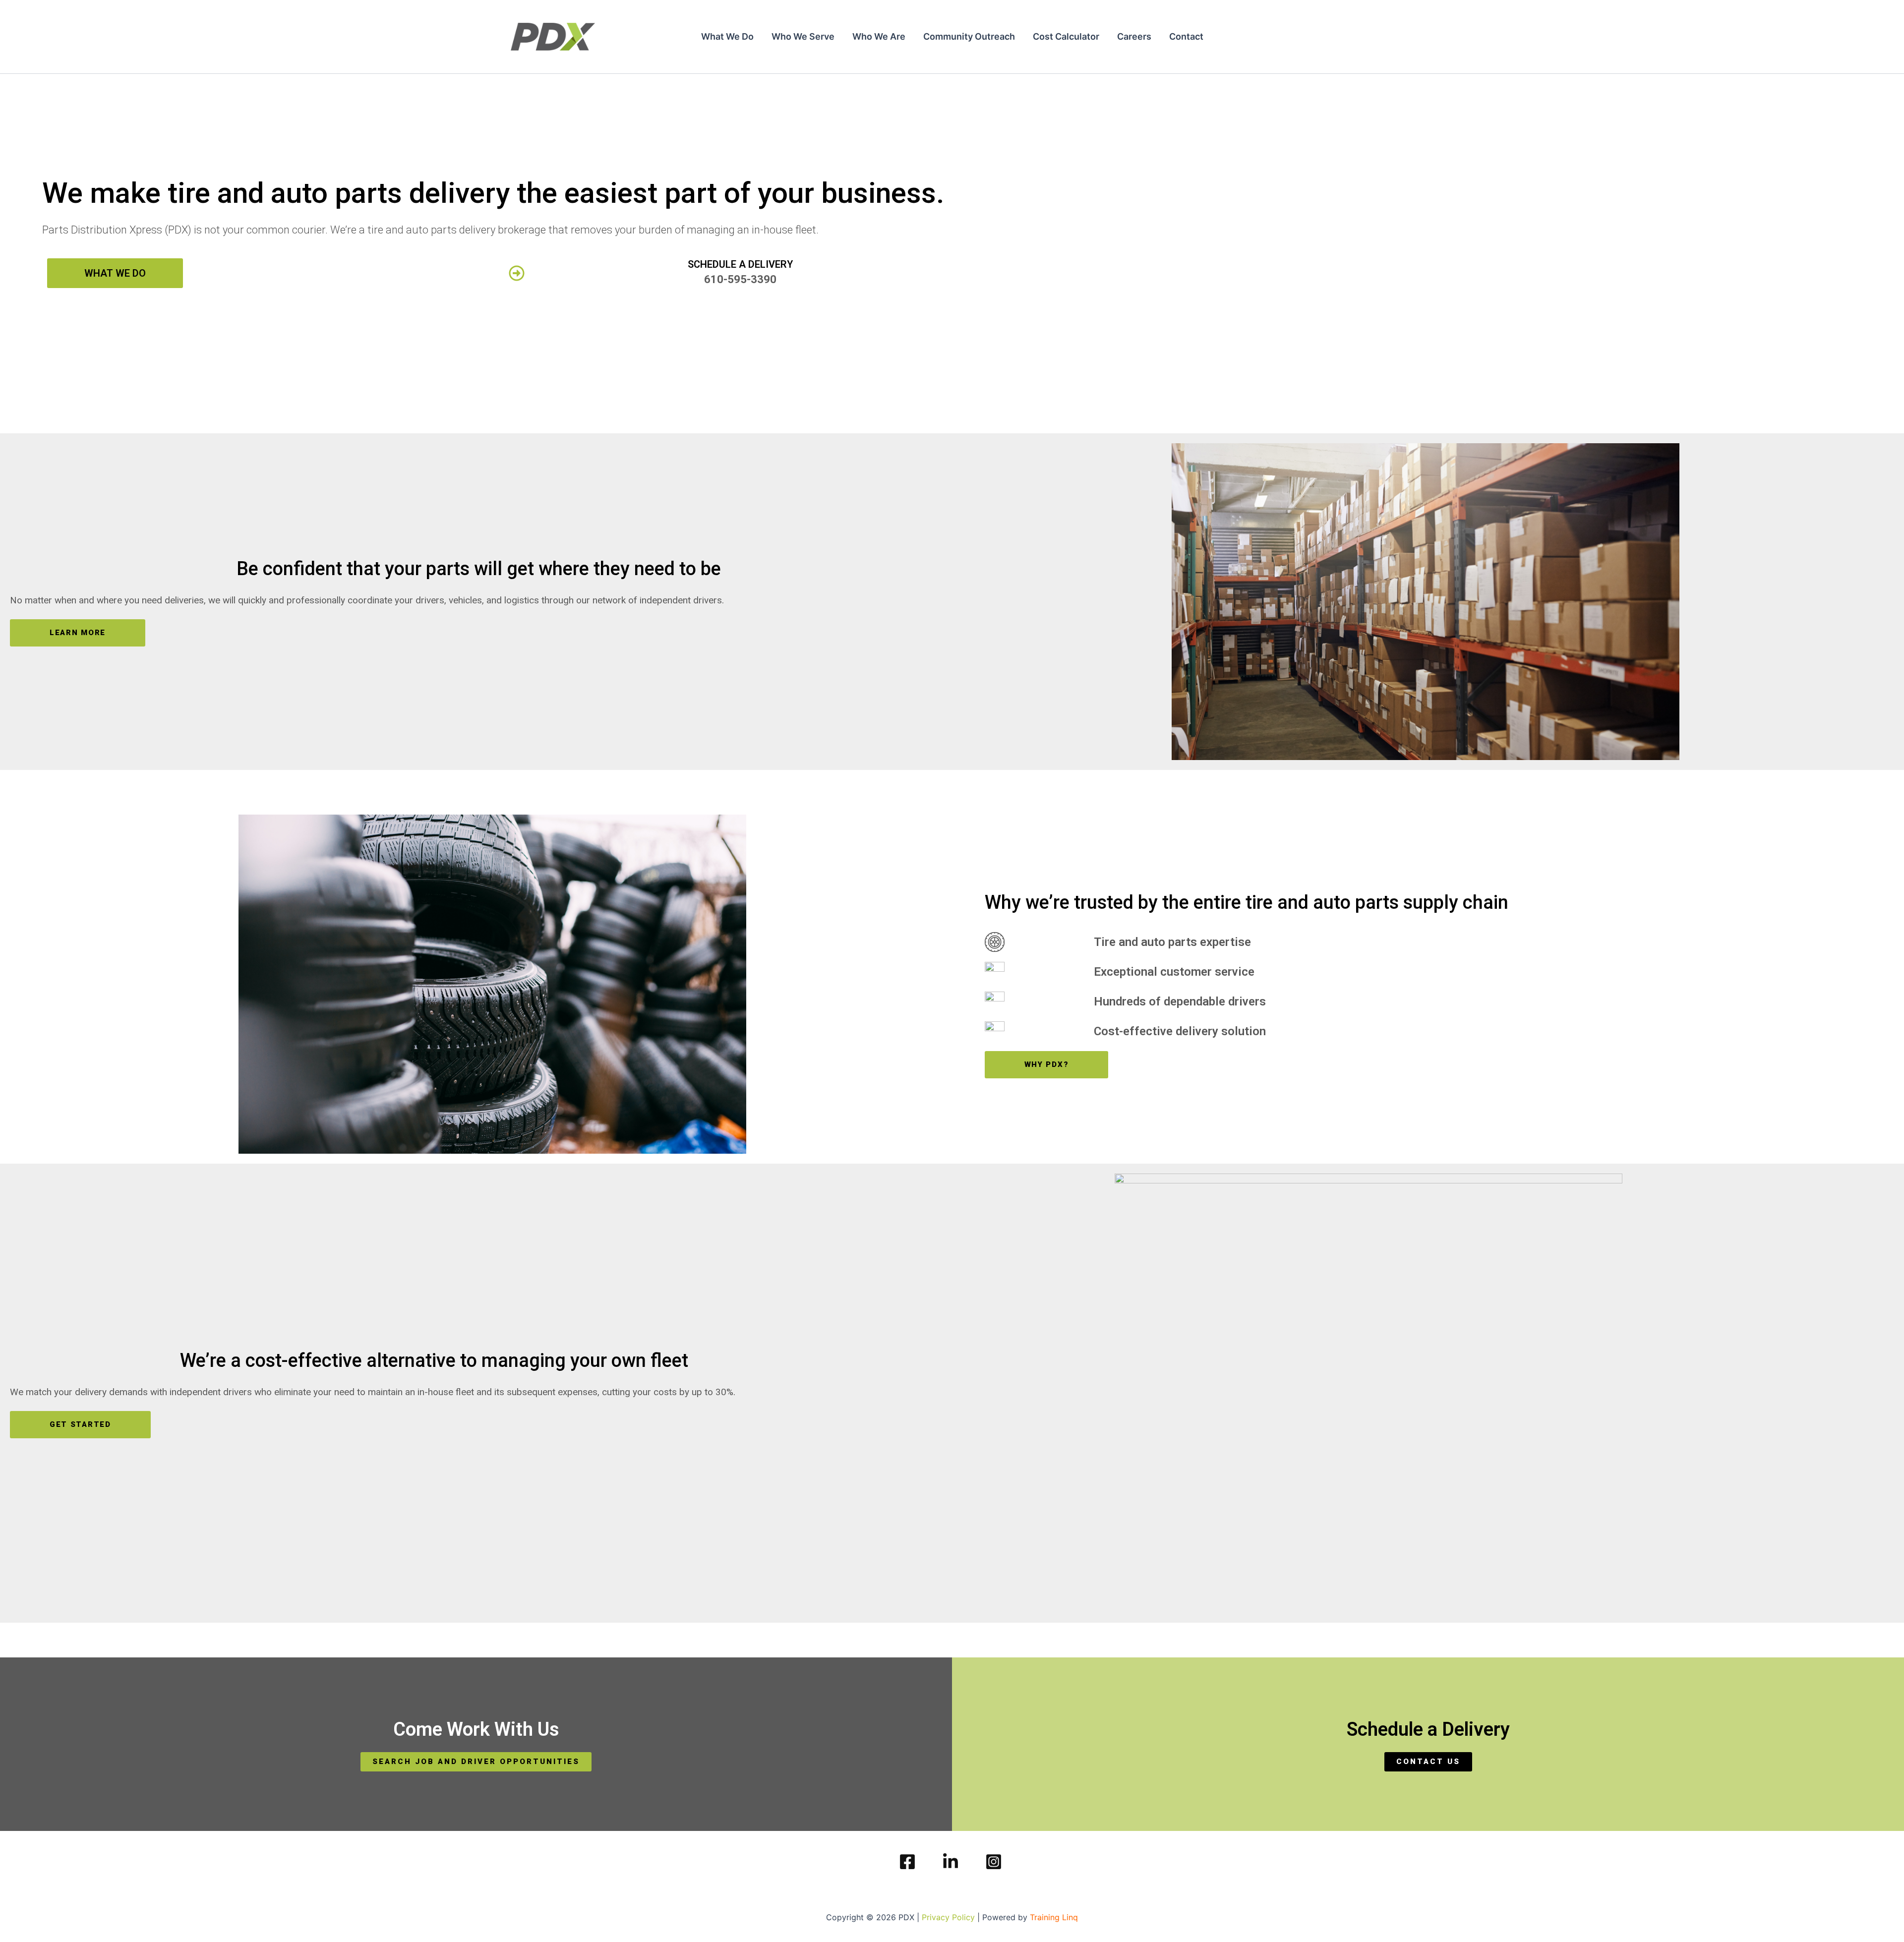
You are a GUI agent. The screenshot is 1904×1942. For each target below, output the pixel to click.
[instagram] (952, 1862)
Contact (1186, 36)
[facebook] (909, 1862)
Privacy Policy (948, 1917)
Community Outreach (969, 36)
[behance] (995, 1862)
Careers (1134, 36)
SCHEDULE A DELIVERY (740, 264)
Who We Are (879, 36)
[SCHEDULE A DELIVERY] (517, 273)
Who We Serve (803, 36)
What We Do (727, 36)
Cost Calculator (1066, 36)
